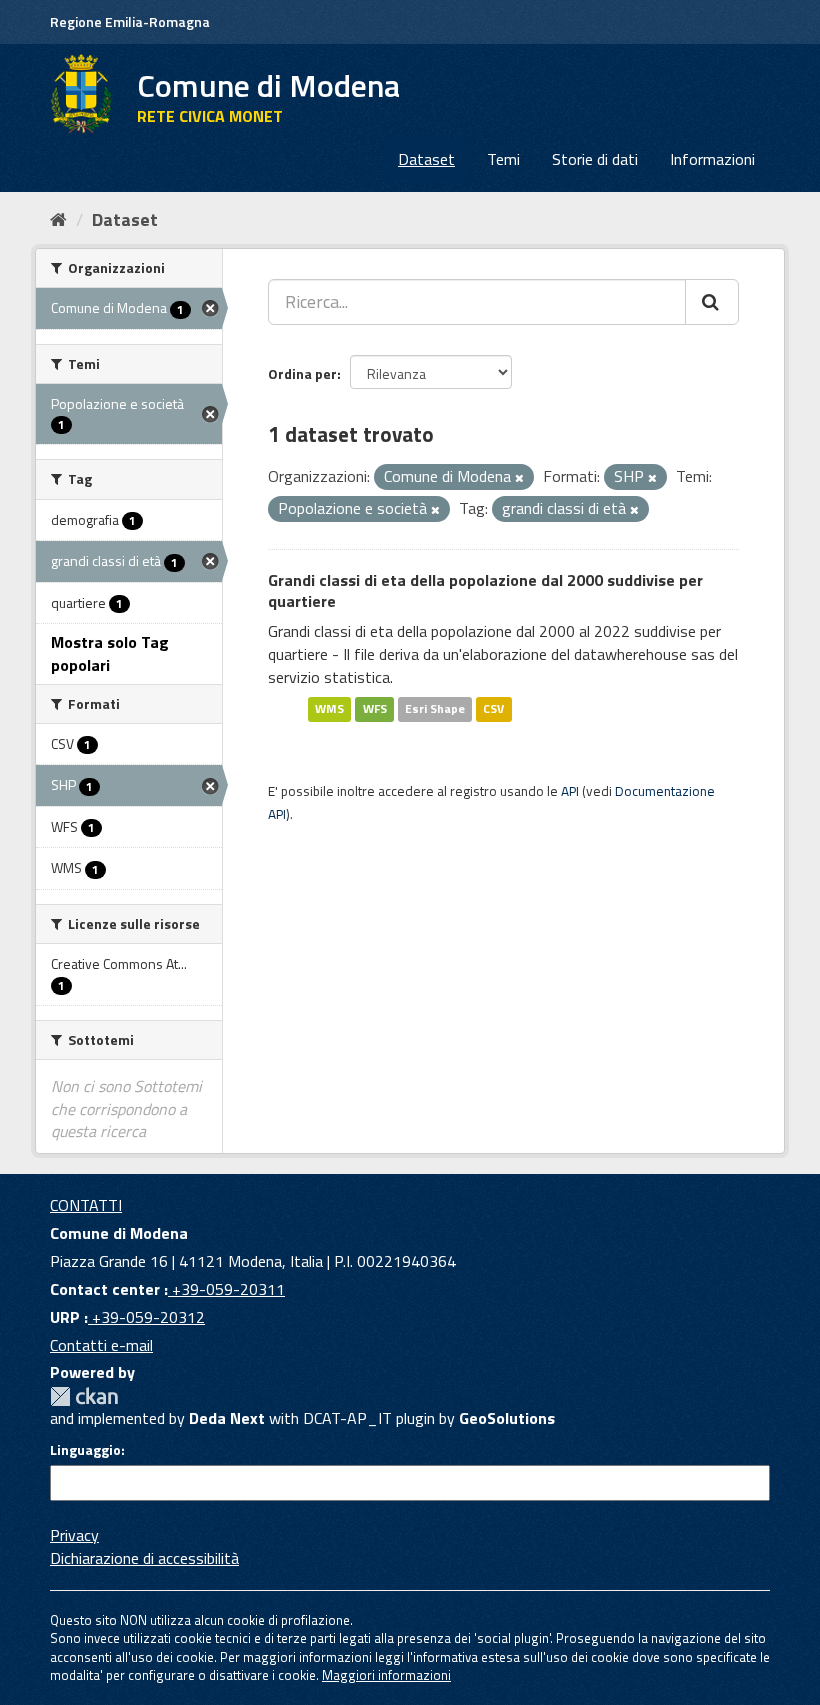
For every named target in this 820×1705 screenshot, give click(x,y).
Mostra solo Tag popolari (110, 653)
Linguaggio (85, 1450)
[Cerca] (712, 302)
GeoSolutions (507, 1418)
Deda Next (227, 1418)
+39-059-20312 (146, 1317)
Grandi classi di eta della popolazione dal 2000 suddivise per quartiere (485, 590)
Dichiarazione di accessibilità (144, 1558)
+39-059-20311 (226, 1289)
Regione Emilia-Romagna (130, 21)
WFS (375, 709)
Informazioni (712, 159)
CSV (493, 709)
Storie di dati (595, 159)
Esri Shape (435, 709)
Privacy (74, 1535)
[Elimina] (519, 478)
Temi (503, 159)
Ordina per (302, 373)
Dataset (426, 159)
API (570, 791)
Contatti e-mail (101, 1345)
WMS (329, 709)
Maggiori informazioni (386, 1675)
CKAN (84, 1396)
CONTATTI (86, 1205)
